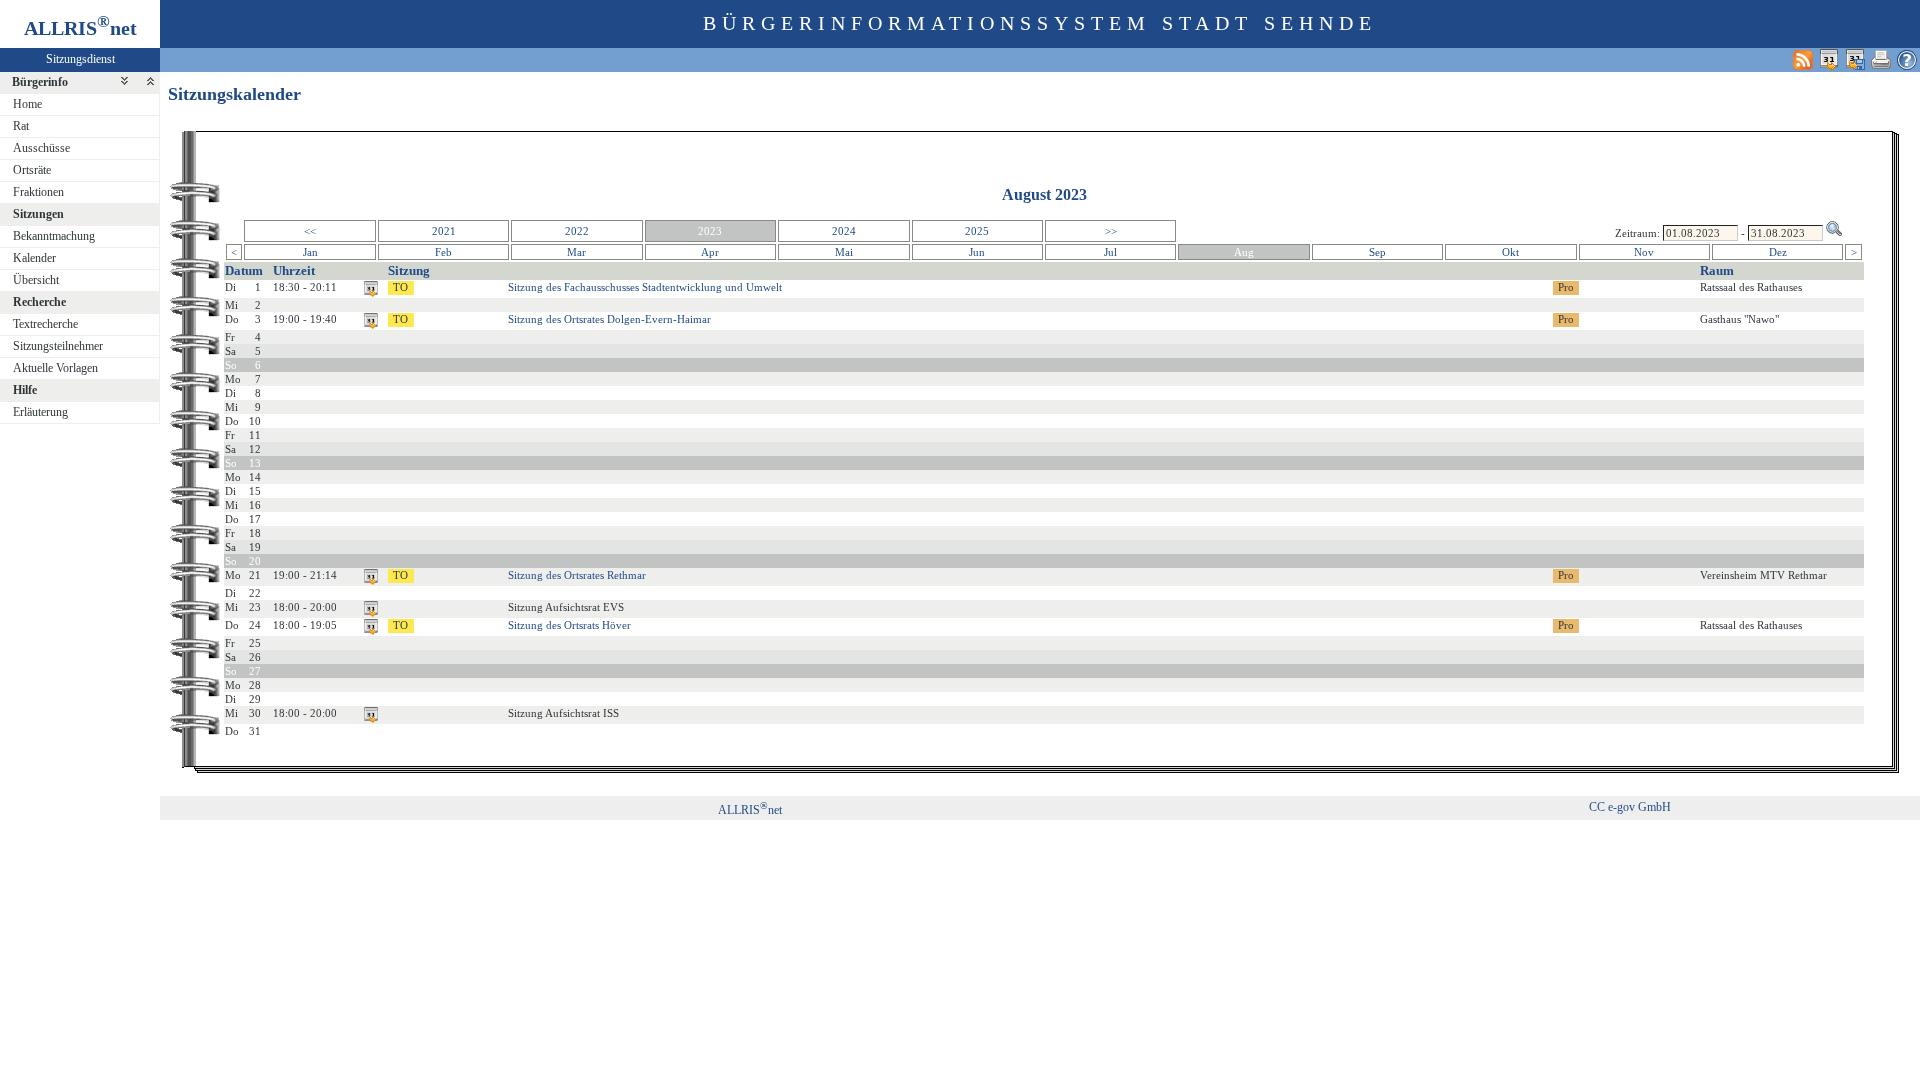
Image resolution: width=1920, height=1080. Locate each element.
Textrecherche (45, 324)
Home (27, 104)
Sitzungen (38, 214)
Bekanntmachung (54, 236)
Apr (710, 252)
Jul (1110, 252)
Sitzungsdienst (80, 59)
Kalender (34, 258)
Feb (443, 252)
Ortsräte (32, 170)
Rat (21, 126)
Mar (576, 252)
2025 (977, 231)
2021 (444, 231)
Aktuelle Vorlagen (55, 368)
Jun (977, 252)
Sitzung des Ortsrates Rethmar (577, 575)
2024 (844, 231)
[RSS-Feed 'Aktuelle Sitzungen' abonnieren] (1803, 59)
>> (1111, 231)
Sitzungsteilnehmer (58, 346)
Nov (1644, 252)
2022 (577, 231)
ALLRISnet (750, 810)
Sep (1377, 252)
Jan (310, 252)
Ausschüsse (41, 148)
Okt (1510, 252)
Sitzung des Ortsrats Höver (569, 625)
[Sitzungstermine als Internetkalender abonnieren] (1829, 59)
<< (310, 231)
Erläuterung (40, 412)
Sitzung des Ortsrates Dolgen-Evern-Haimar (609, 319)
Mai (844, 252)
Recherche (39, 302)
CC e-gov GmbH (1630, 807)
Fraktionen (38, 192)
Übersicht (36, 280)
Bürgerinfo (40, 82)
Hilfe (25, 390)
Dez (1778, 252)
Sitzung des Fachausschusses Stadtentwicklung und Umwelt (645, 287)
